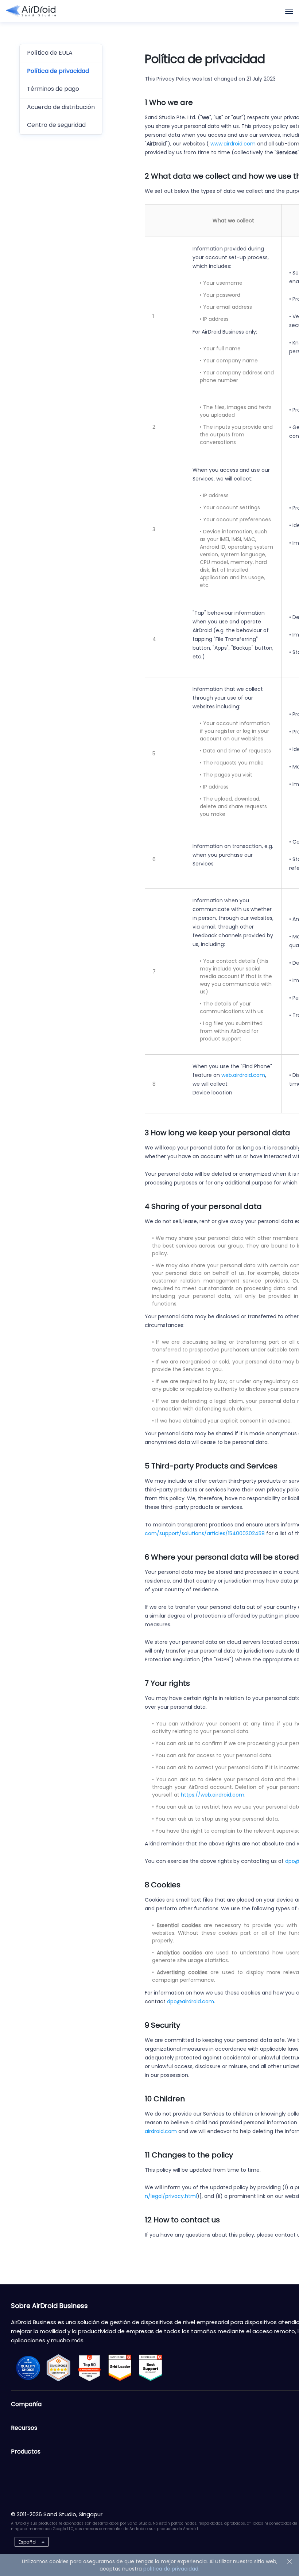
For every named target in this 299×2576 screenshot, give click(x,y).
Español (28, 2542)
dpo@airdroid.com (191, 2001)
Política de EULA (50, 53)
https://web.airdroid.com (213, 1795)
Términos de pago (53, 89)
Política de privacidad (58, 71)
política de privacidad (171, 2569)
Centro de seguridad (56, 125)
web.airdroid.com (243, 1075)
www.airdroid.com (233, 144)
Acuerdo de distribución (61, 107)
